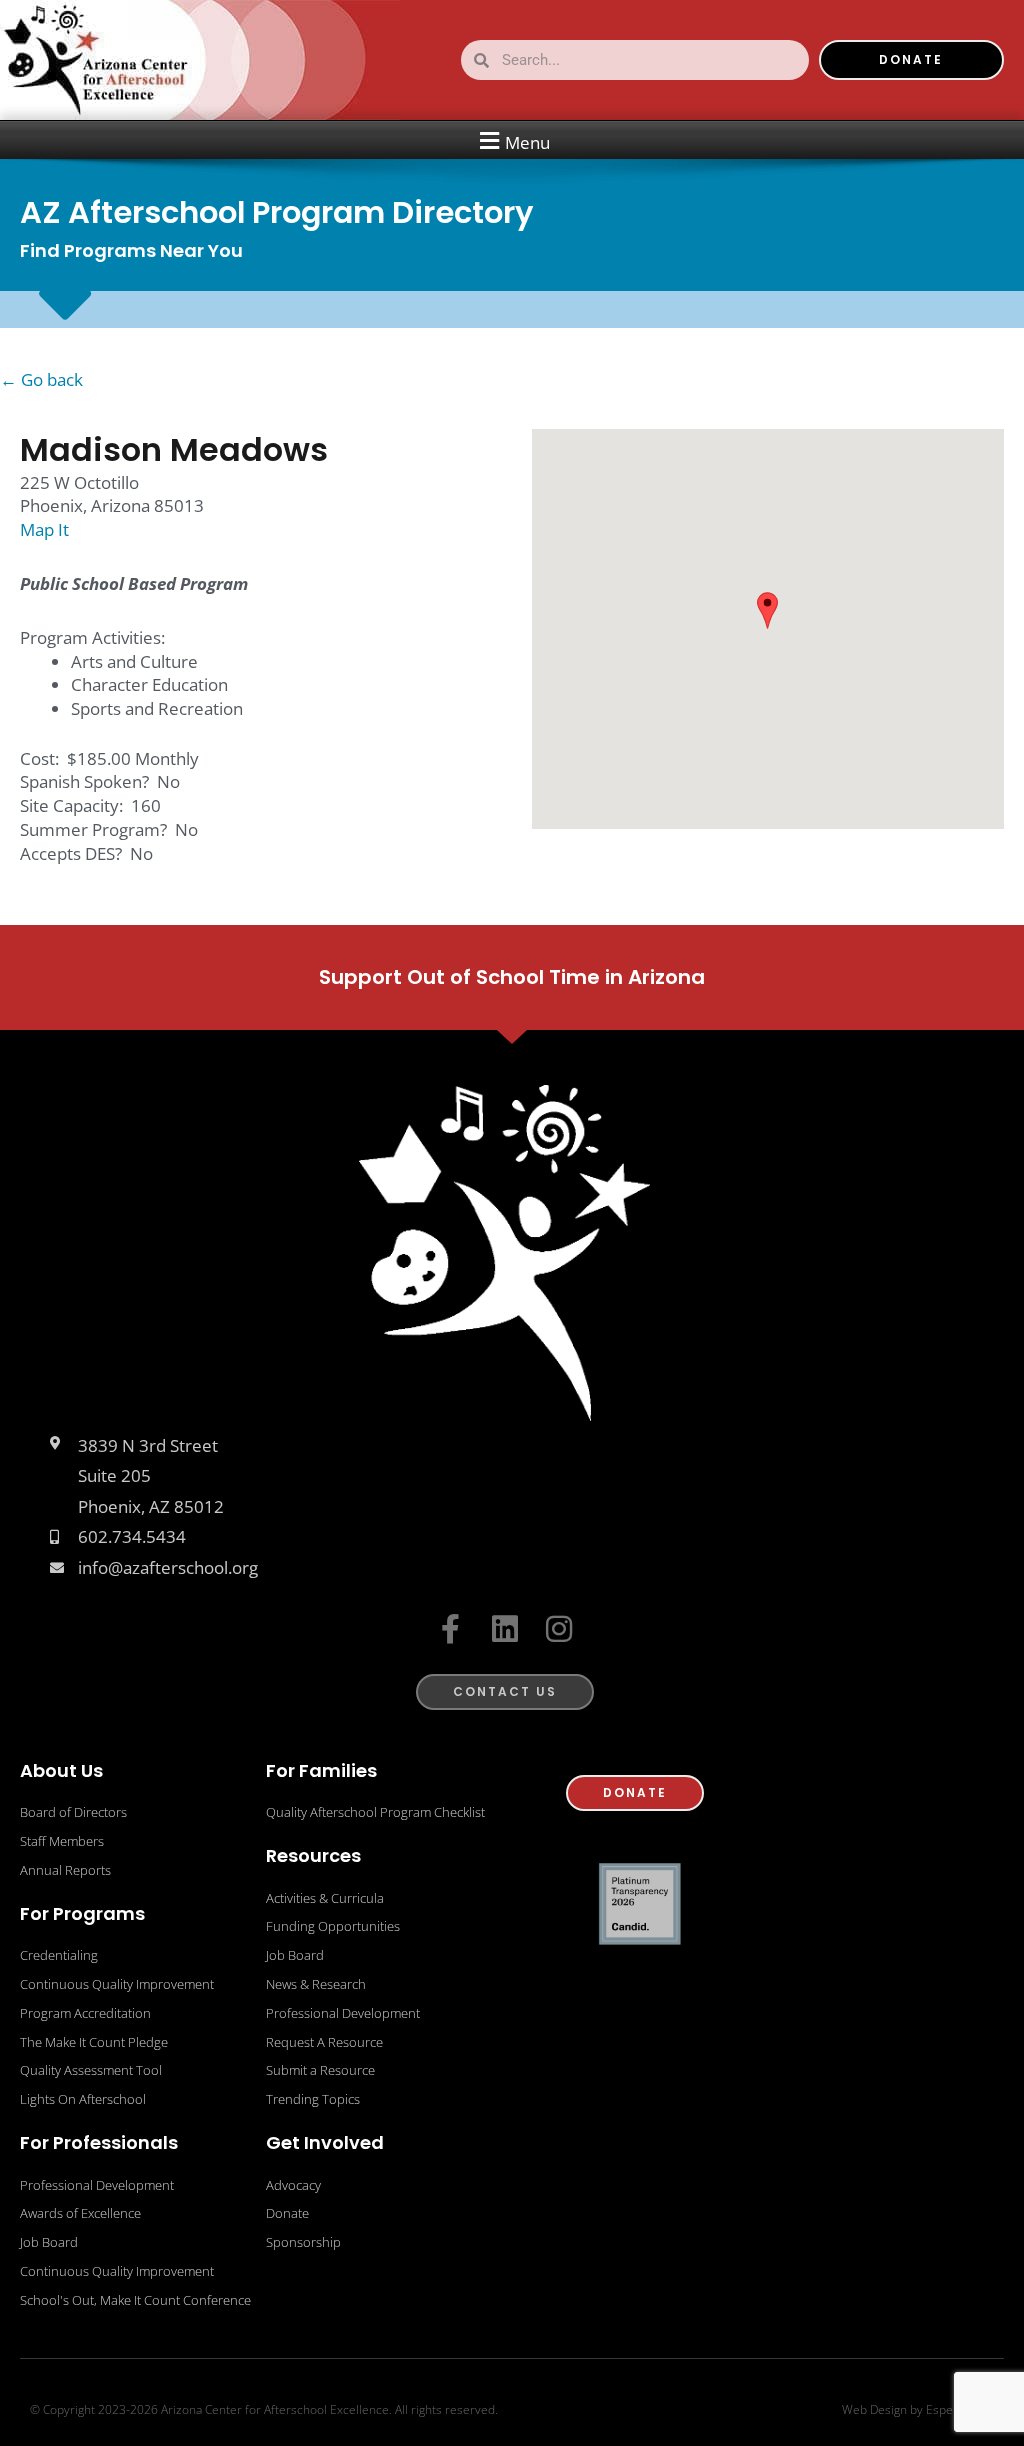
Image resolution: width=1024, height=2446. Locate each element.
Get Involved (325, 2142)
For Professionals (99, 2142)
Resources (313, 1855)
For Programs (82, 1913)
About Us (61, 1770)
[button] (512, 140)
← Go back (41, 379)
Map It (44, 529)
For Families (321, 1770)
